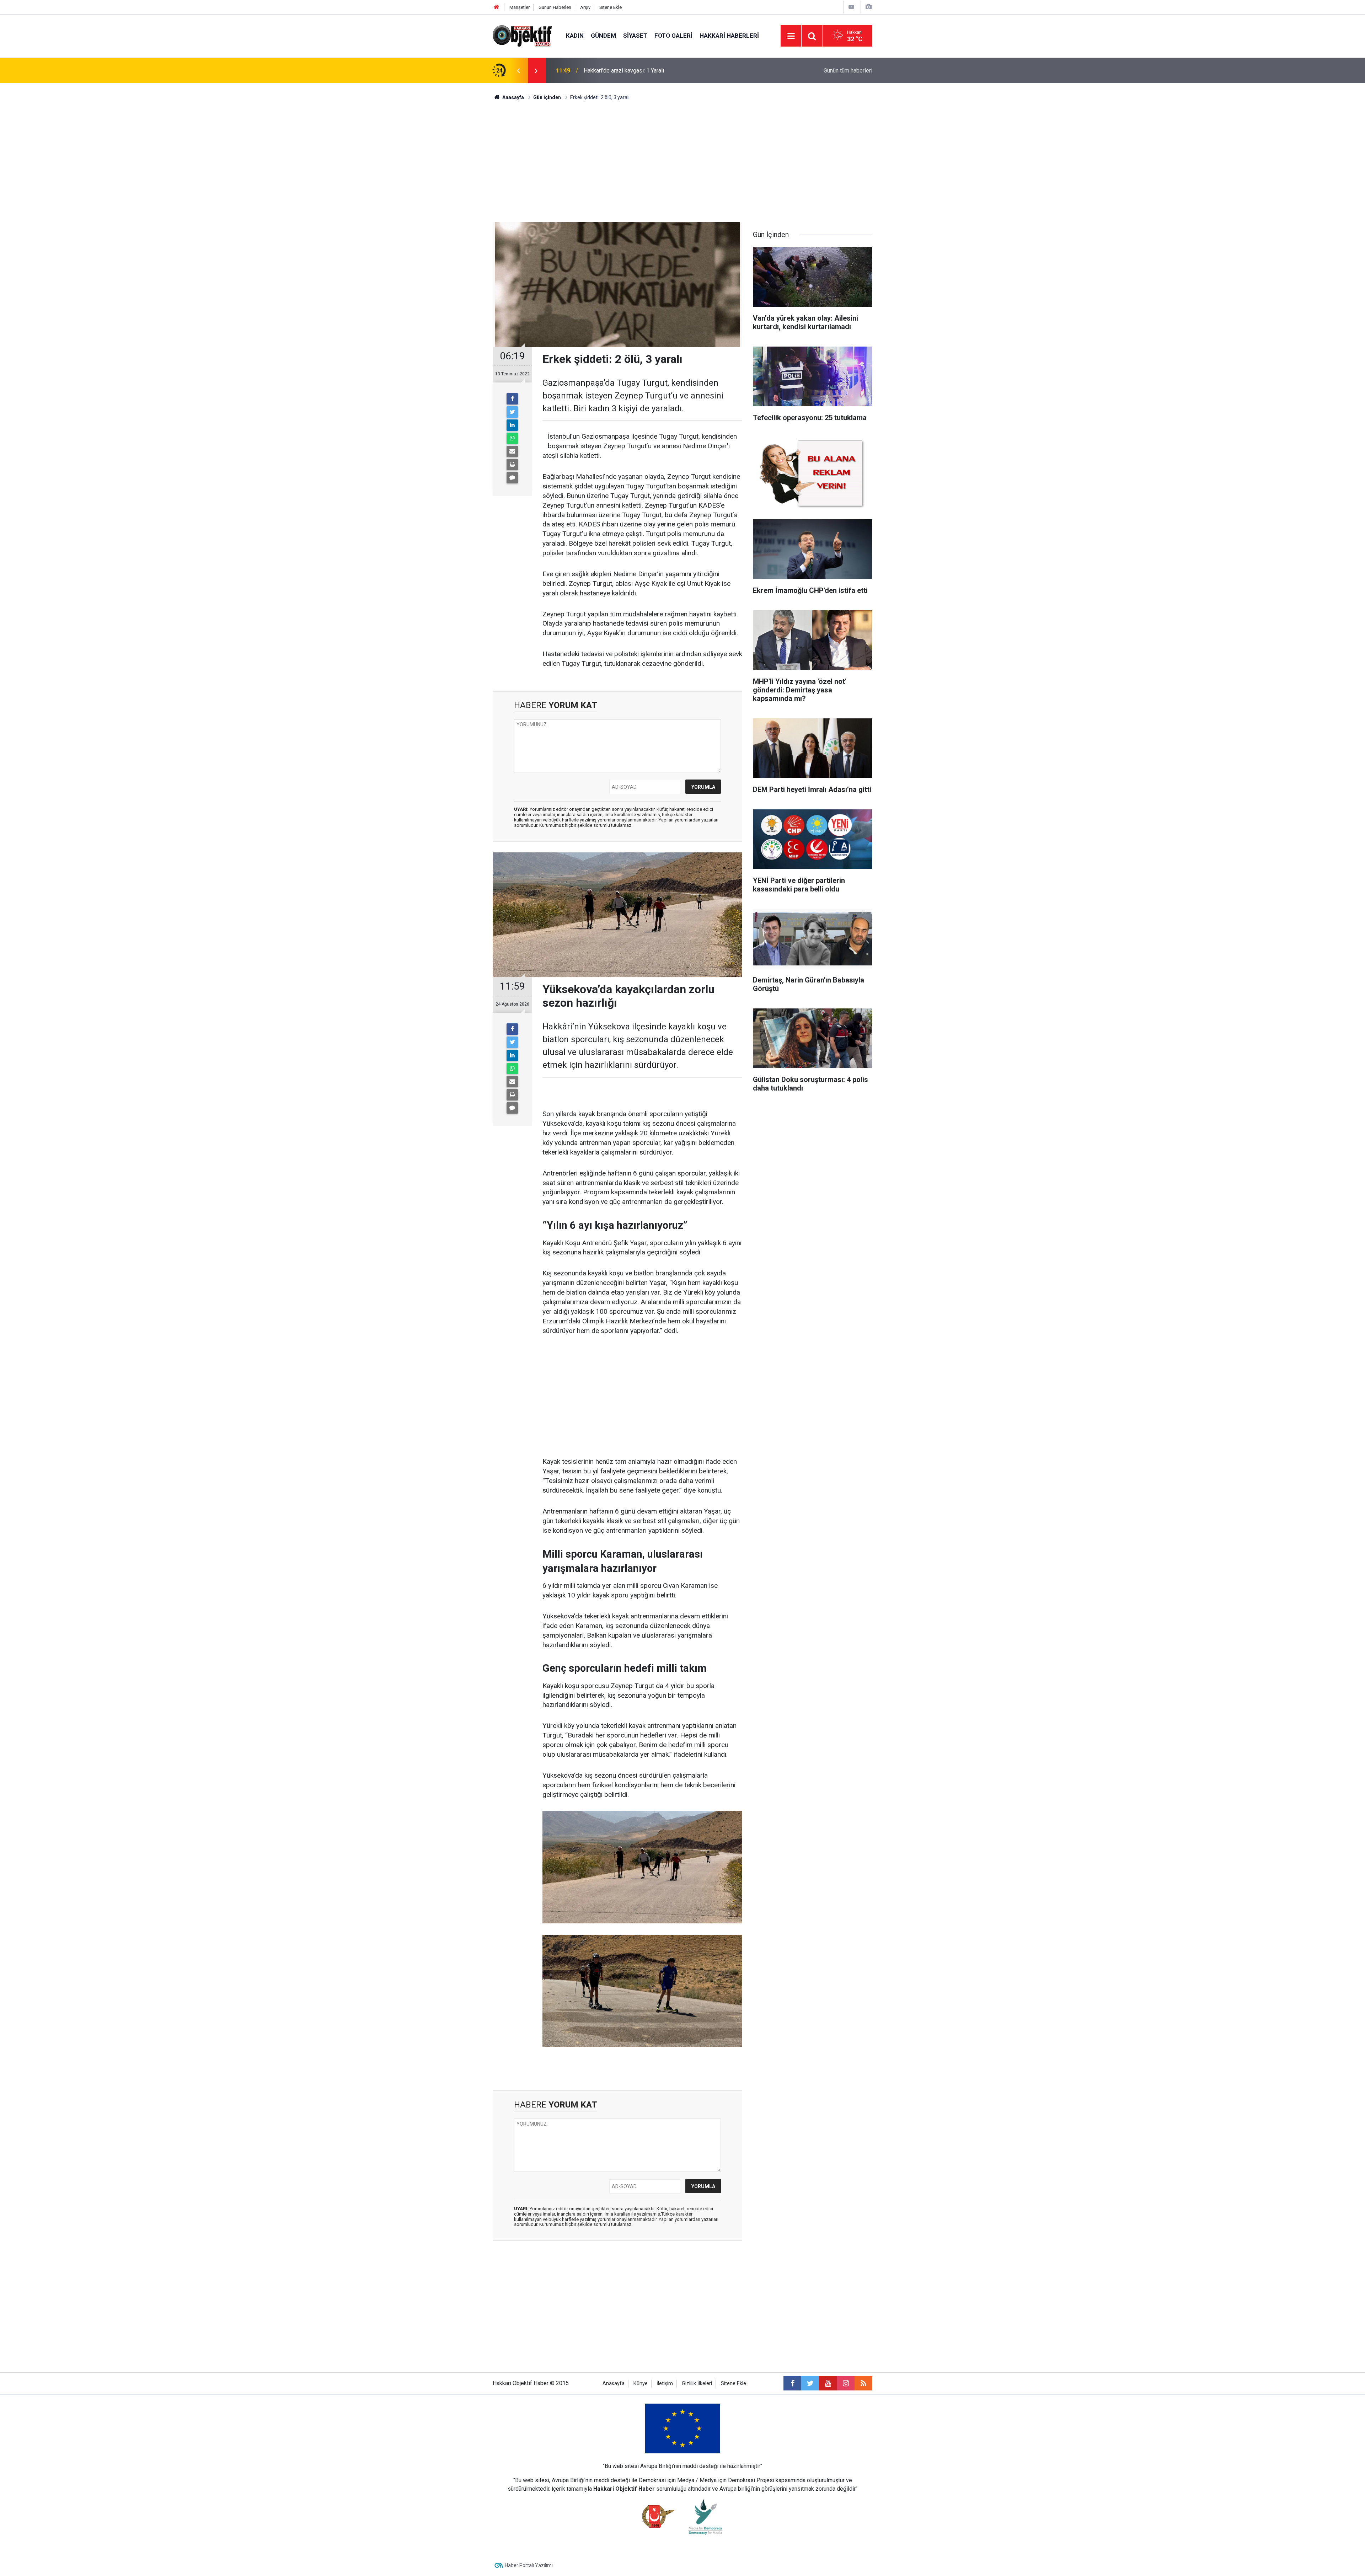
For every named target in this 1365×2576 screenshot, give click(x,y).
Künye (641, 2384)
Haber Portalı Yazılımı (529, 2565)
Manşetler (520, 7)
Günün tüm (848, 71)
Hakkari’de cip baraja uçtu (615, 71)
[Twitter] (512, 412)
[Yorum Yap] (512, 478)
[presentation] (518, 71)
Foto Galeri (673, 36)
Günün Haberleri (555, 7)
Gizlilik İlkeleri (697, 2384)
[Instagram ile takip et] (846, 2383)
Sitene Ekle (611, 7)
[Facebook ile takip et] (792, 2383)
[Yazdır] (512, 465)
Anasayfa (614, 2384)
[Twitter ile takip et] (810, 2383)
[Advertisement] (682, 162)
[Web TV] (851, 7)
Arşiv (585, 7)
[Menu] (791, 36)
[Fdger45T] (642, 1867)
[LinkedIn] (512, 425)
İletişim (665, 2384)
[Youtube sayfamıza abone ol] (828, 2383)
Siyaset (635, 36)
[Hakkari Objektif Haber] (522, 35)
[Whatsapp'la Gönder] (512, 438)
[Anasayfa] (497, 7)
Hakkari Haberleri (729, 36)
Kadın (575, 36)
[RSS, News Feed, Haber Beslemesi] (863, 2383)
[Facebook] (512, 399)
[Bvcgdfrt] (642, 1990)
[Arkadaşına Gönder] (512, 451)
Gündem (603, 36)
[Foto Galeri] (868, 7)
